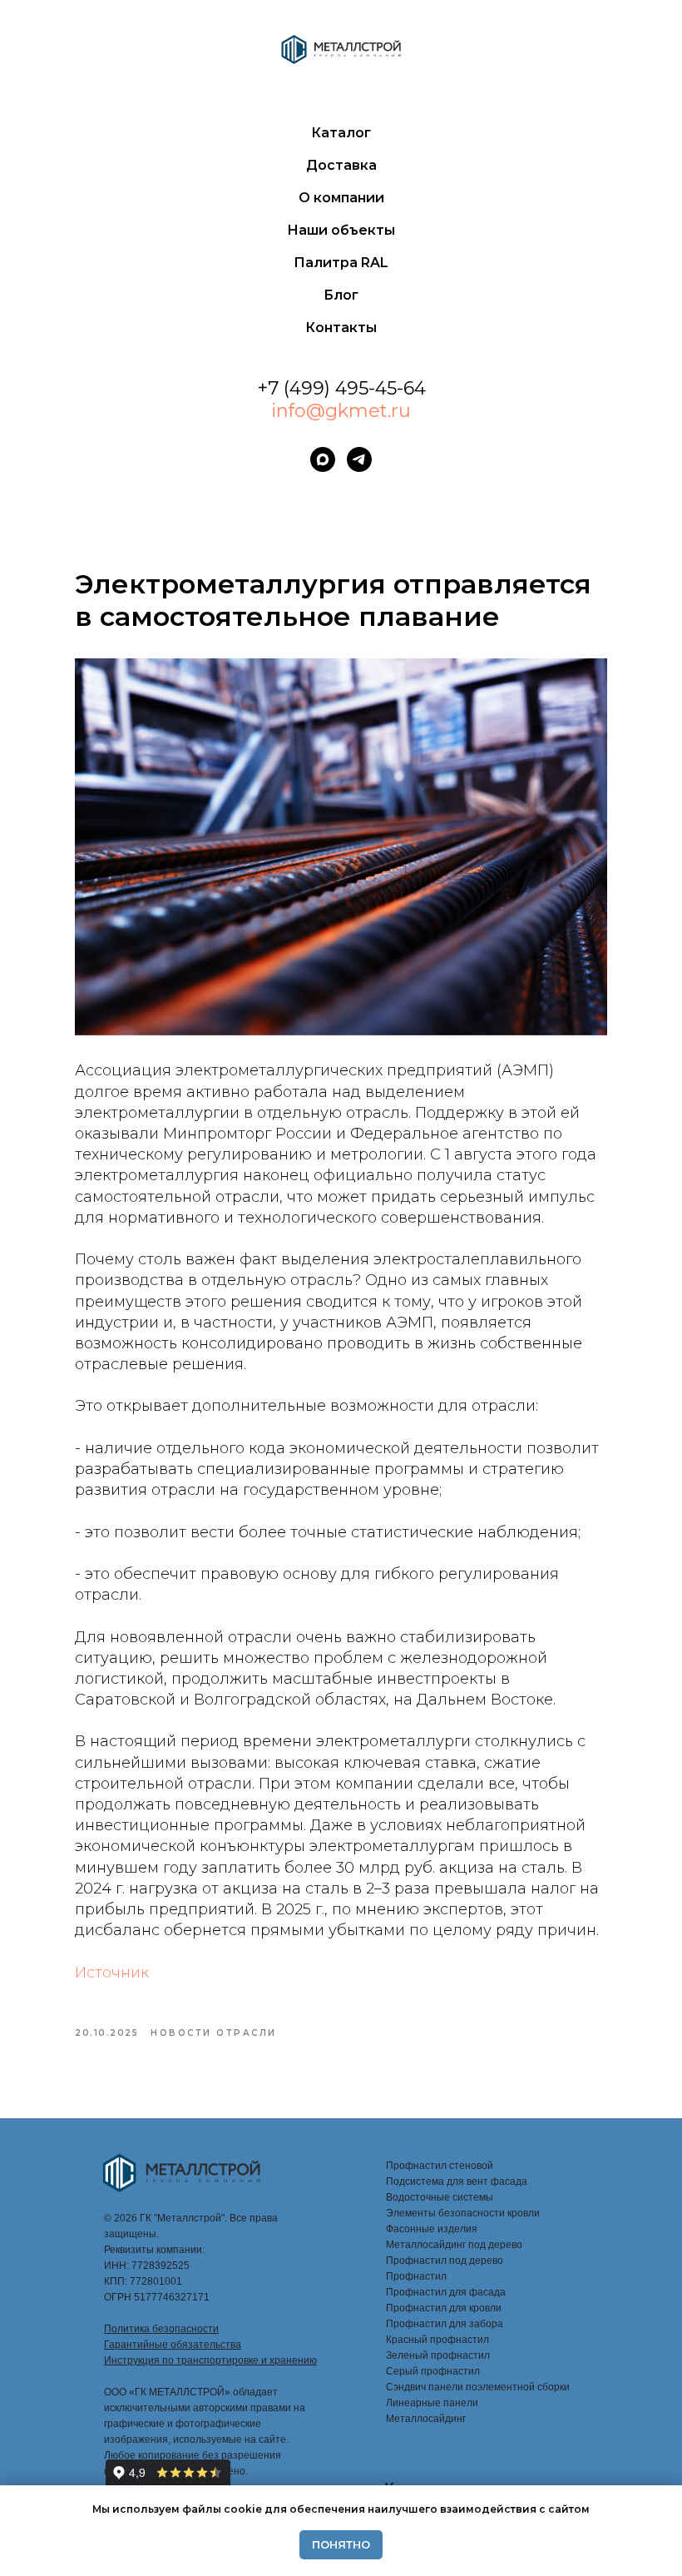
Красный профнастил (437, 2340)
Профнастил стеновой (440, 2166)
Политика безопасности (161, 2329)
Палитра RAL (341, 263)
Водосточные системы (440, 2197)
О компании (341, 198)
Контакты (341, 328)
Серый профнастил (433, 2371)
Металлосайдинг (426, 2419)
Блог (341, 295)
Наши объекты (341, 230)
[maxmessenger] (323, 459)
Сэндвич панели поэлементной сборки (478, 2387)
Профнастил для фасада (446, 2292)
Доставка (341, 165)
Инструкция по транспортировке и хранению (210, 2360)
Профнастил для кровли (444, 2308)
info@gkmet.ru (341, 411)
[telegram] (359, 459)
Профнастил (416, 2276)
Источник (112, 1973)
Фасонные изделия (432, 2229)
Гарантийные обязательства (173, 2345)
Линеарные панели (432, 2403)
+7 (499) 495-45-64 (341, 388)
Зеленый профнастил (438, 2355)
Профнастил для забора (445, 2324)
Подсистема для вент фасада (457, 2181)
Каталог (341, 133)
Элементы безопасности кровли (463, 2213)
